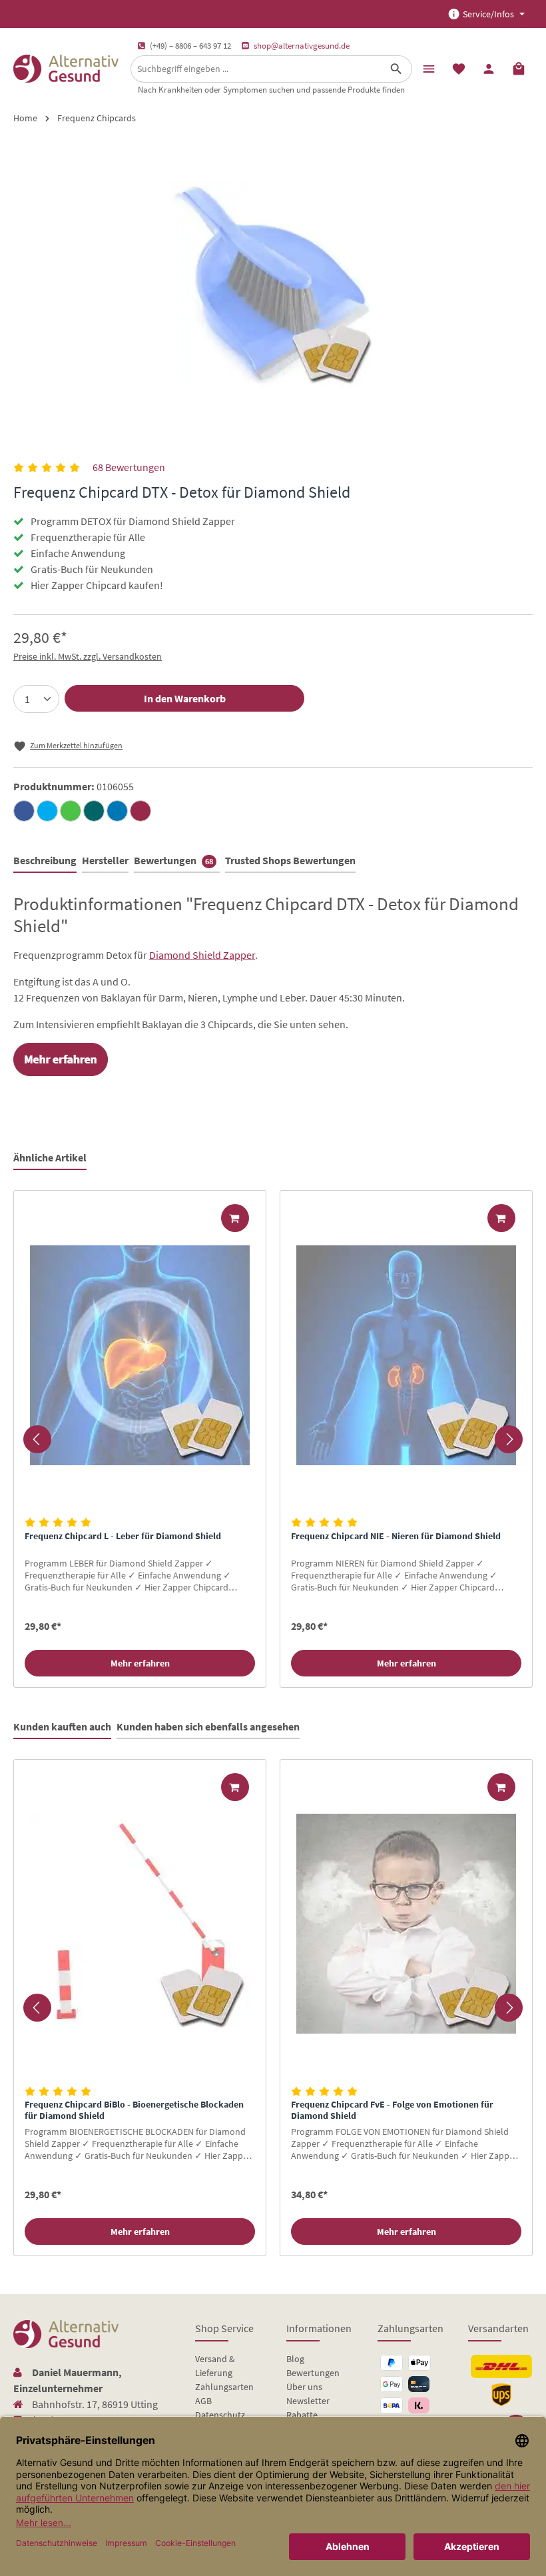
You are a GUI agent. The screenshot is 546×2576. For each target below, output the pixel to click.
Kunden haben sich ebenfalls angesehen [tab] (208, 1726)
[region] (273, 1439)
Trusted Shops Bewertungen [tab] (290, 860)
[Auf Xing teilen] (94, 811)
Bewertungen (313, 2373)
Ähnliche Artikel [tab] (50, 1157)
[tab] (45, 861)
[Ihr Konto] (488, 68)
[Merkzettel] (458, 68)
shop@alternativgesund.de (302, 46)
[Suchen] (397, 69)
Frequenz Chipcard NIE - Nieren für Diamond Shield (396, 1536)
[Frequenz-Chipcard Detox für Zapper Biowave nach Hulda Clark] (273, 285)
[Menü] (428, 68)
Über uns (304, 2387)
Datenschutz (220, 2415)
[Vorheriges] (37, 1439)
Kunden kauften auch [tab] (62, 1726)
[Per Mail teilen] (140, 811)
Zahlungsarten (224, 2387)
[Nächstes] (509, 1439)
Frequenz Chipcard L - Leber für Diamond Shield (123, 1536)
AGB (203, 2401)
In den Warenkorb (185, 698)
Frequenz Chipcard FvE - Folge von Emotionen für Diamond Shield (392, 2111)
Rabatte (302, 2415)
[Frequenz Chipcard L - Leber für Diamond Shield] (140, 1355)
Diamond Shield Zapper (202, 955)
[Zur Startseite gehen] (66, 69)
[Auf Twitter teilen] (47, 811)
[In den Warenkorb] (235, 1218)
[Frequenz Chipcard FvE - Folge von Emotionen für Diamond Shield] (406, 1924)
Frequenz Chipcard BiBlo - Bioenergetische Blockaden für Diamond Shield (134, 2111)
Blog (295, 2359)
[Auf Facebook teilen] (24, 811)
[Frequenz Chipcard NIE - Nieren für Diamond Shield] (406, 1355)
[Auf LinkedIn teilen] (117, 811)
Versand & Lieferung (215, 2366)
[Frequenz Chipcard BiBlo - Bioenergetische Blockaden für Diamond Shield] (140, 1924)
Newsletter (308, 2401)
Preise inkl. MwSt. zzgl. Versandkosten (88, 656)
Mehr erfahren (140, 1663)
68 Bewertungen (129, 467)
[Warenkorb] (519, 68)
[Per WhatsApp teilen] (71, 811)
